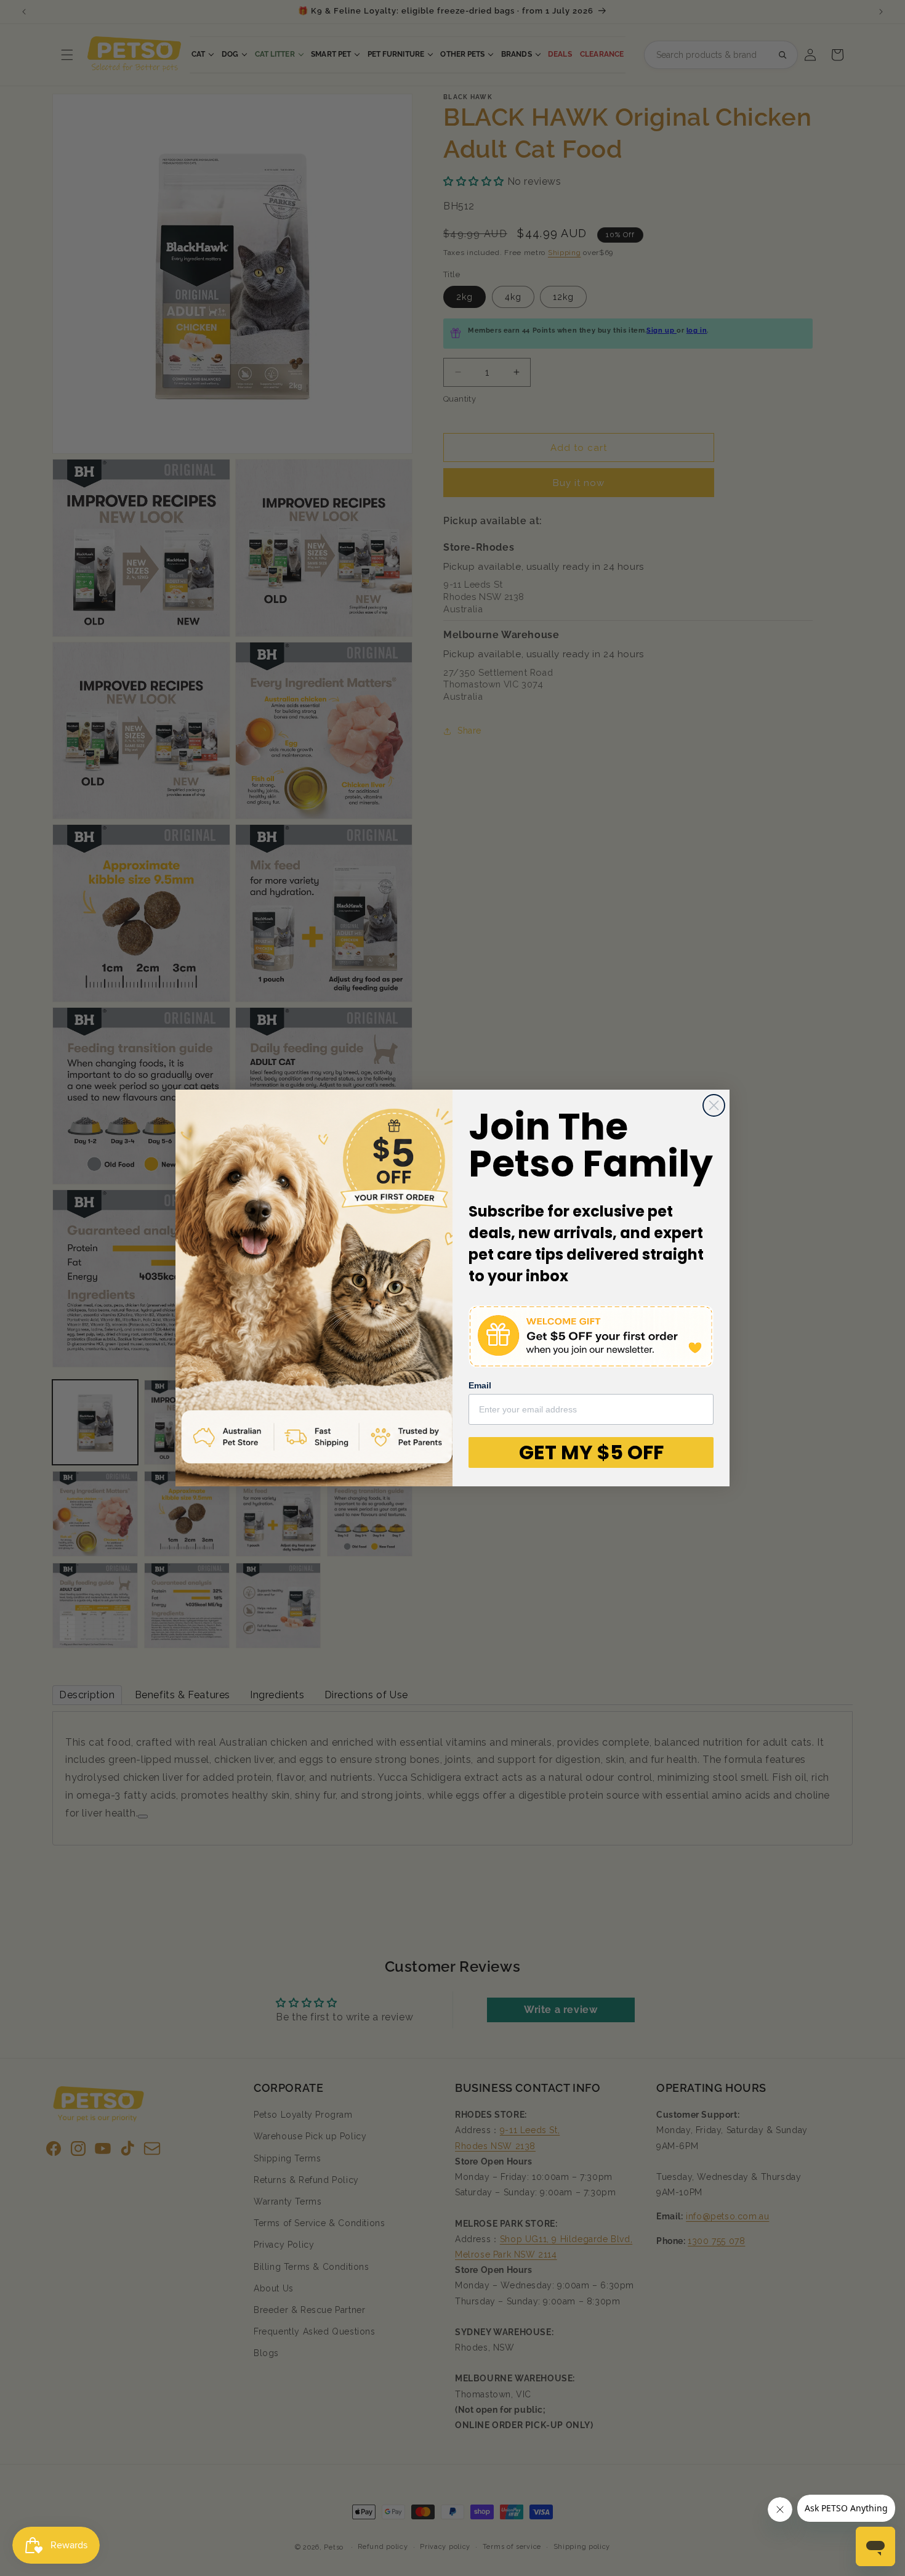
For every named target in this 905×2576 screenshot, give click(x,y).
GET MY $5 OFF (591, 1452)
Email (480, 1385)
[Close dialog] (714, 1105)
